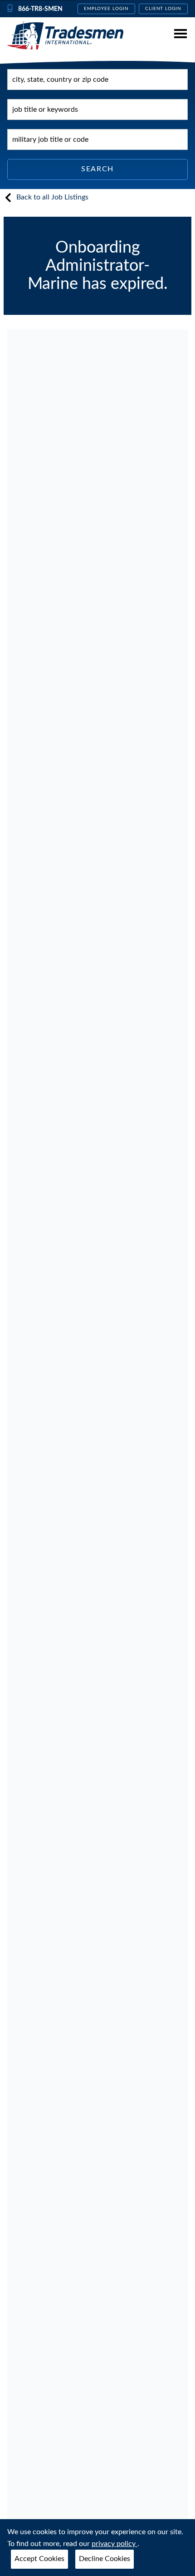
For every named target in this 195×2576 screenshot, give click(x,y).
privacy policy (115, 2544)
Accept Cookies (39, 2559)
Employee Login (106, 9)
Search (97, 169)
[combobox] (97, 80)
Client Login (163, 9)
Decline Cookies (105, 2559)
